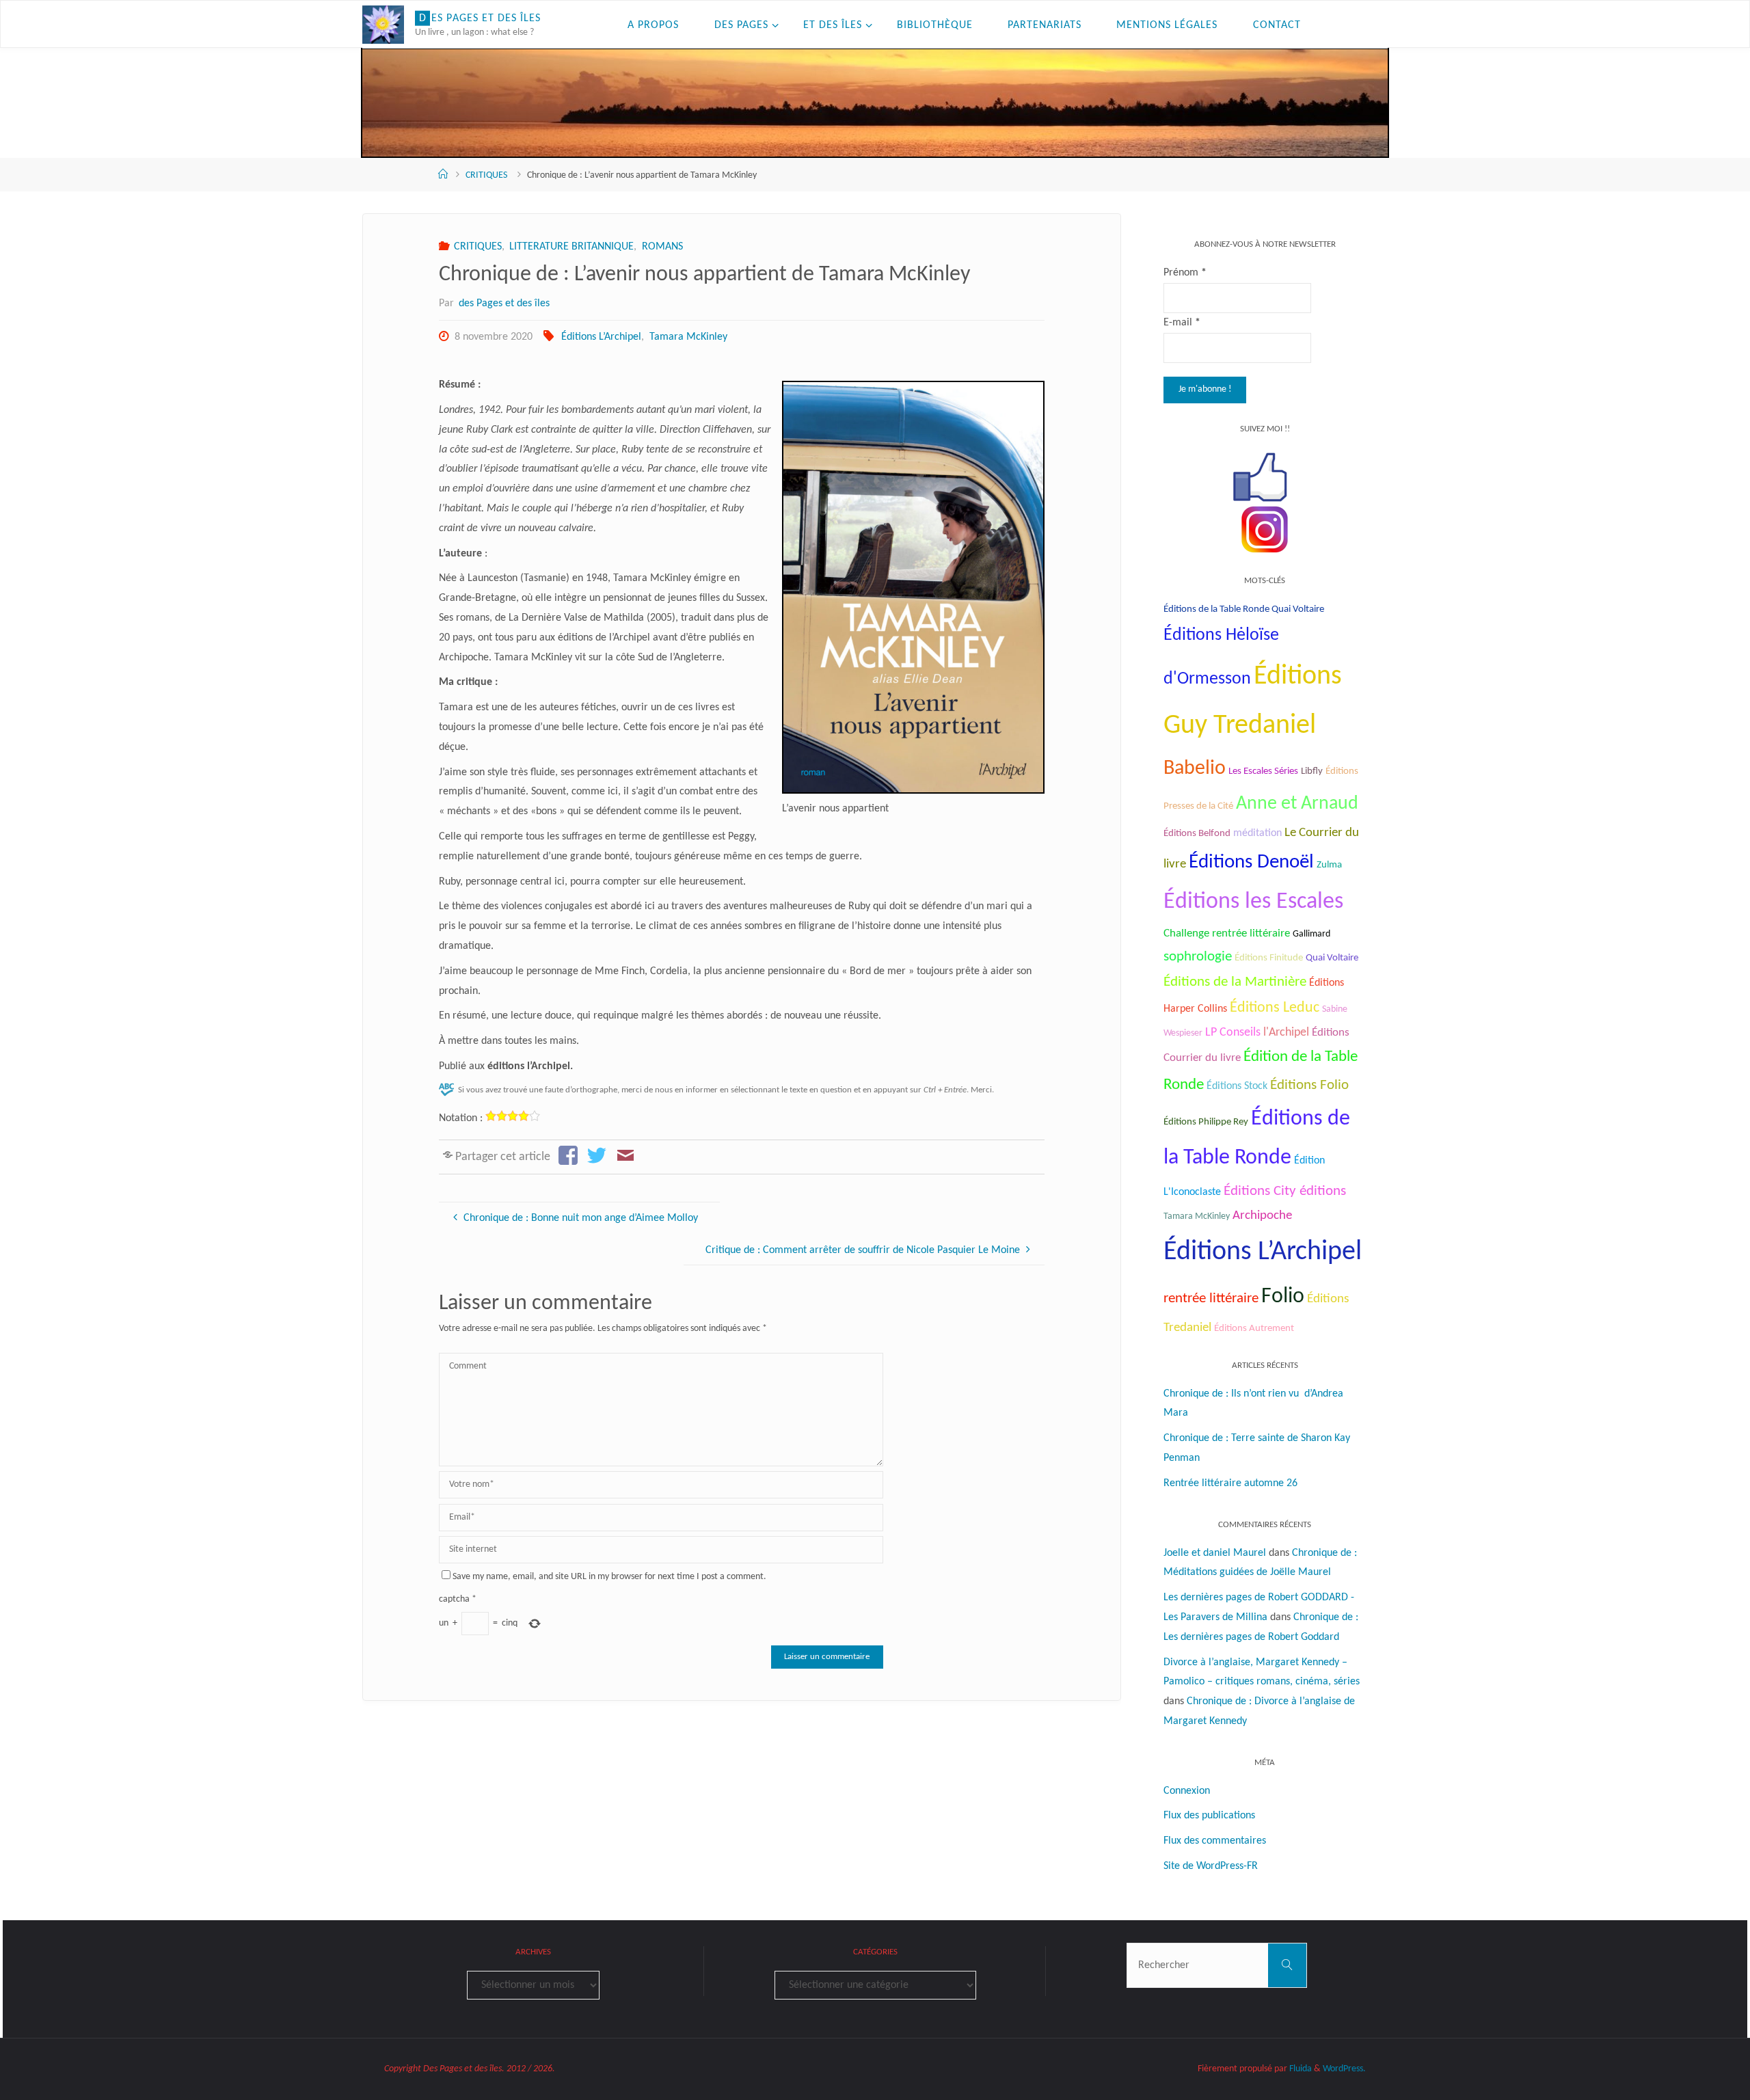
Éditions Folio (1309, 1085)
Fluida (1300, 2069)
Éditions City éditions (1285, 1191)
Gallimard (1311, 934)
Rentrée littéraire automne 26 (1230, 1483)
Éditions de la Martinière (1235, 982)
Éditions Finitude (1269, 958)
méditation (1257, 833)
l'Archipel (1286, 1033)
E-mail (1182, 323)
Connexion (1187, 1791)
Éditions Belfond (1197, 834)
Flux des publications (1209, 1816)
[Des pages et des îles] (383, 25)
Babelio (1195, 769)
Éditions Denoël (1251, 862)
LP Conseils (1233, 1033)
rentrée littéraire (1211, 1298)
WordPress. (1344, 2069)
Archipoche (1262, 1216)
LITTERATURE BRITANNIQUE (571, 247)
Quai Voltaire (1332, 958)
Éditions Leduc (1275, 1008)
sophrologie (1198, 957)
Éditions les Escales (1253, 902)
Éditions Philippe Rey (1206, 1122)
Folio (1283, 1297)
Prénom (1185, 273)
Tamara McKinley (688, 337)
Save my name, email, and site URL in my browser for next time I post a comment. (609, 1577)
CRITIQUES (486, 175)
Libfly (1312, 771)
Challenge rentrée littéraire (1227, 933)
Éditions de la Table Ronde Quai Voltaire (1244, 609)
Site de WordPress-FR (1211, 1866)
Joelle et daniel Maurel (1215, 1553)
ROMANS (662, 247)
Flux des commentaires (1215, 1841)
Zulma (1329, 865)
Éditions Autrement (1254, 1329)
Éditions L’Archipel (601, 337)
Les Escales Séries (1263, 771)
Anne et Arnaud (1297, 804)
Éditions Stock (1237, 1086)
